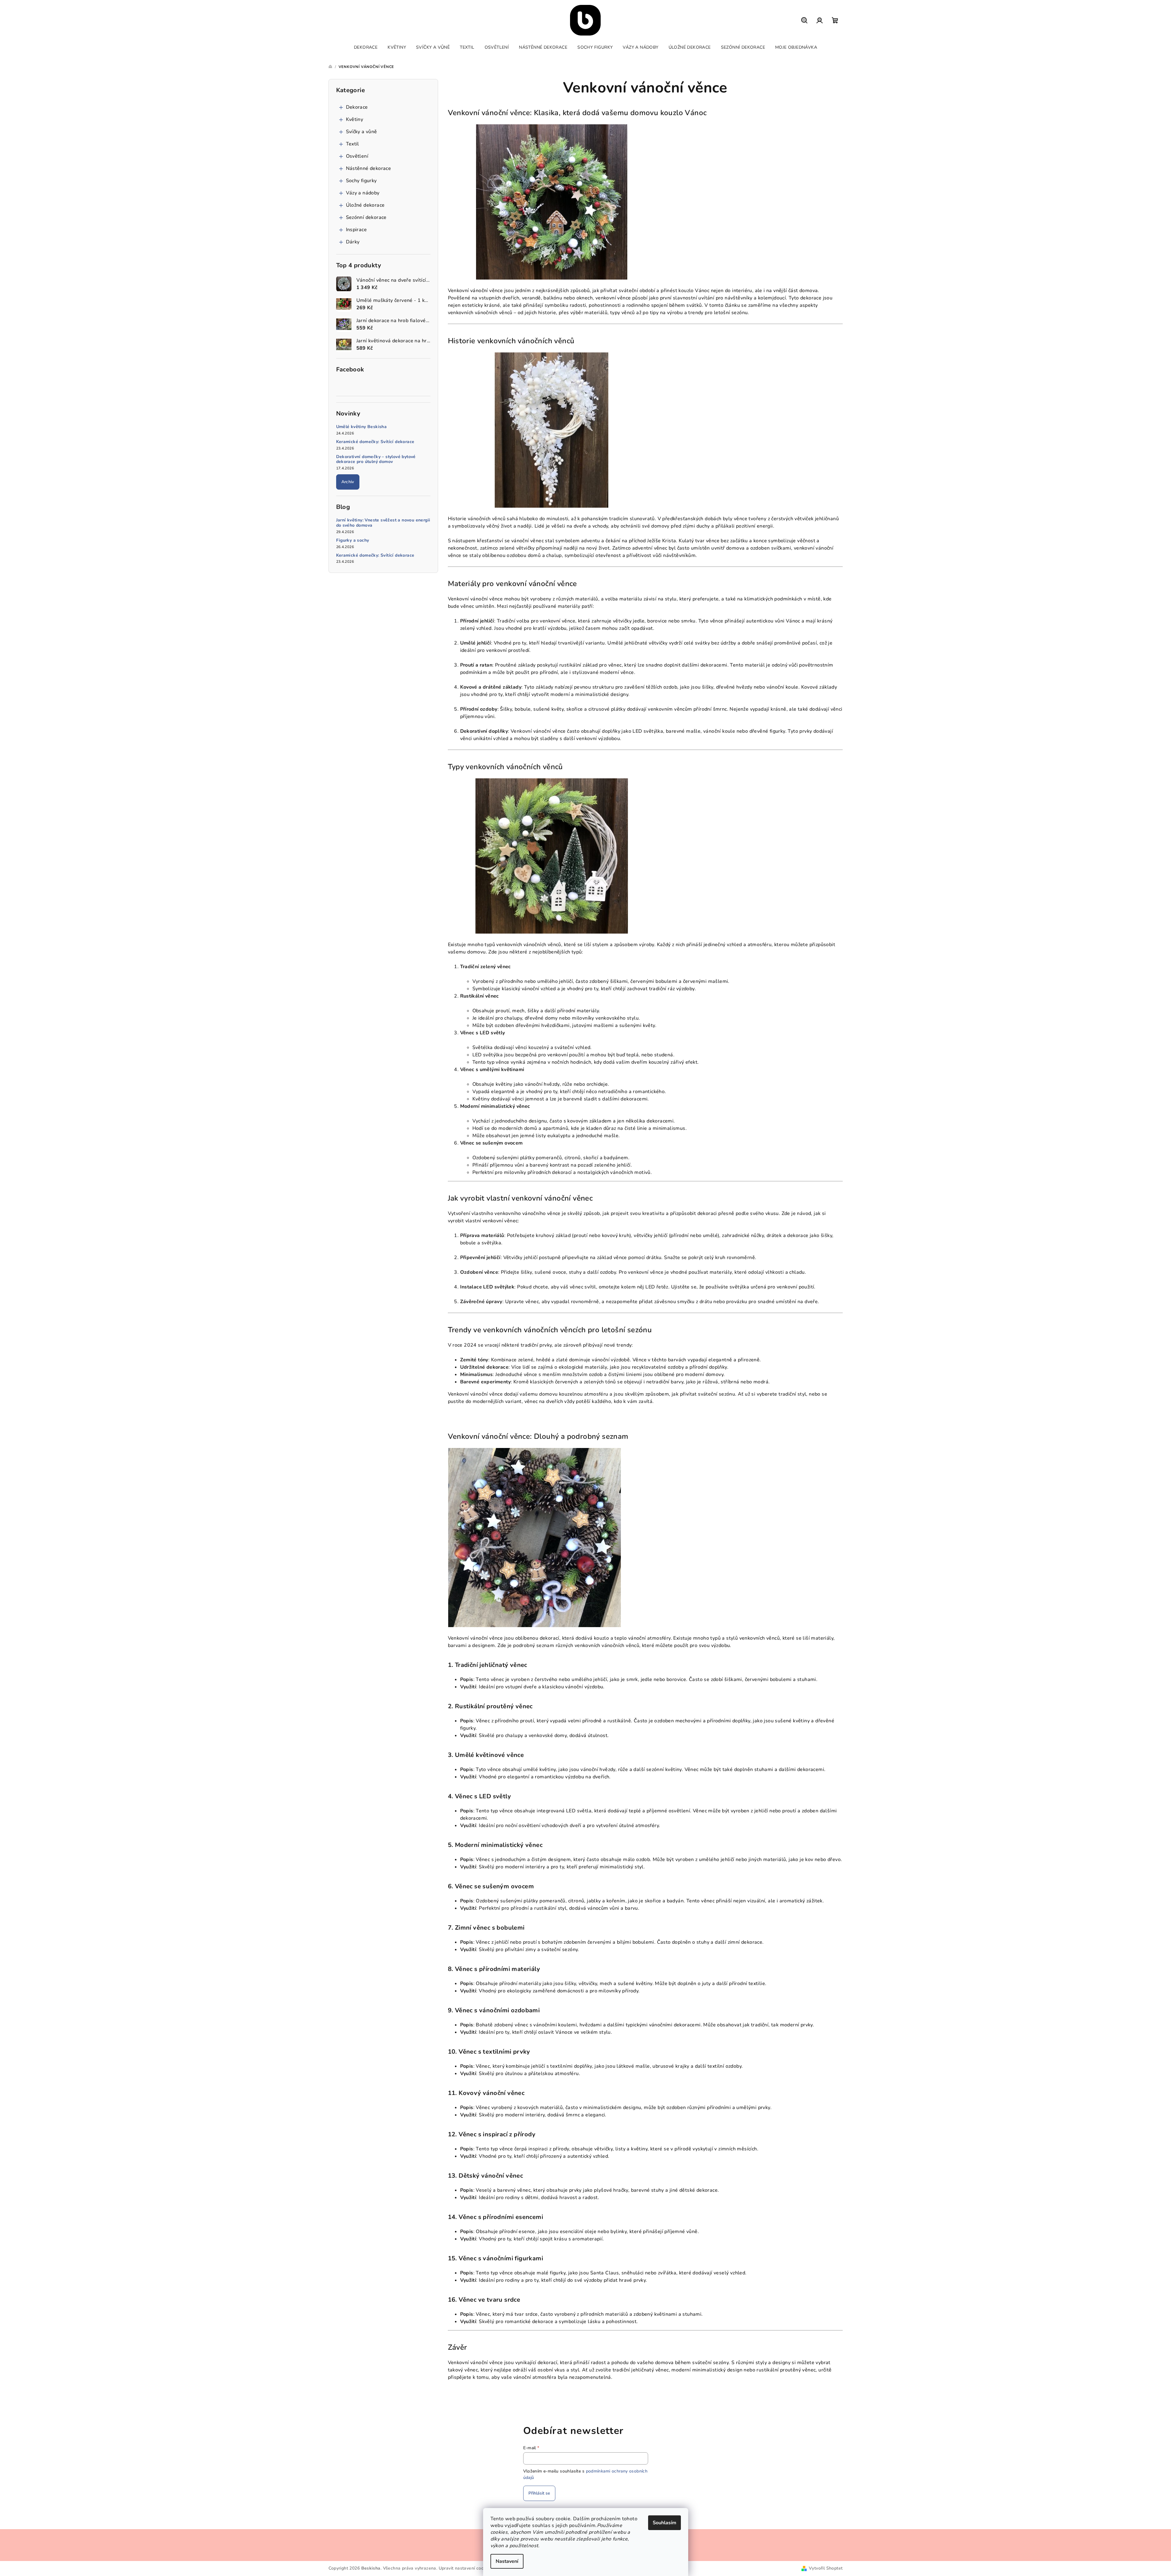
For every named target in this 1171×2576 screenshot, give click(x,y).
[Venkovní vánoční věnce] (552, 201)
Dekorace (357, 107)
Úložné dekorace (365, 205)
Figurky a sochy (353, 541)
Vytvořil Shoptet (826, 2568)
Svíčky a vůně (362, 132)
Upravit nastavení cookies (465, 2568)
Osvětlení (357, 156)
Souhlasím (664, 2523)
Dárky (353, 242)
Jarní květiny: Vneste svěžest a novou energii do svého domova (383, 523)
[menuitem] (366, 47)
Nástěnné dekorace (369, 168)
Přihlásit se (539, 2493)
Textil (353, 144)
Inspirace (357, 230)
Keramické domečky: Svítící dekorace (375, 442)
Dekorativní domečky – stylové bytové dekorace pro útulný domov (376, 460)
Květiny (355, 119)
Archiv (348, 482)
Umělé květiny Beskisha (362, 427)
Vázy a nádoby (363, 193)
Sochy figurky (361, 181)
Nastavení (507, 2561)
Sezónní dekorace (366, 217)
